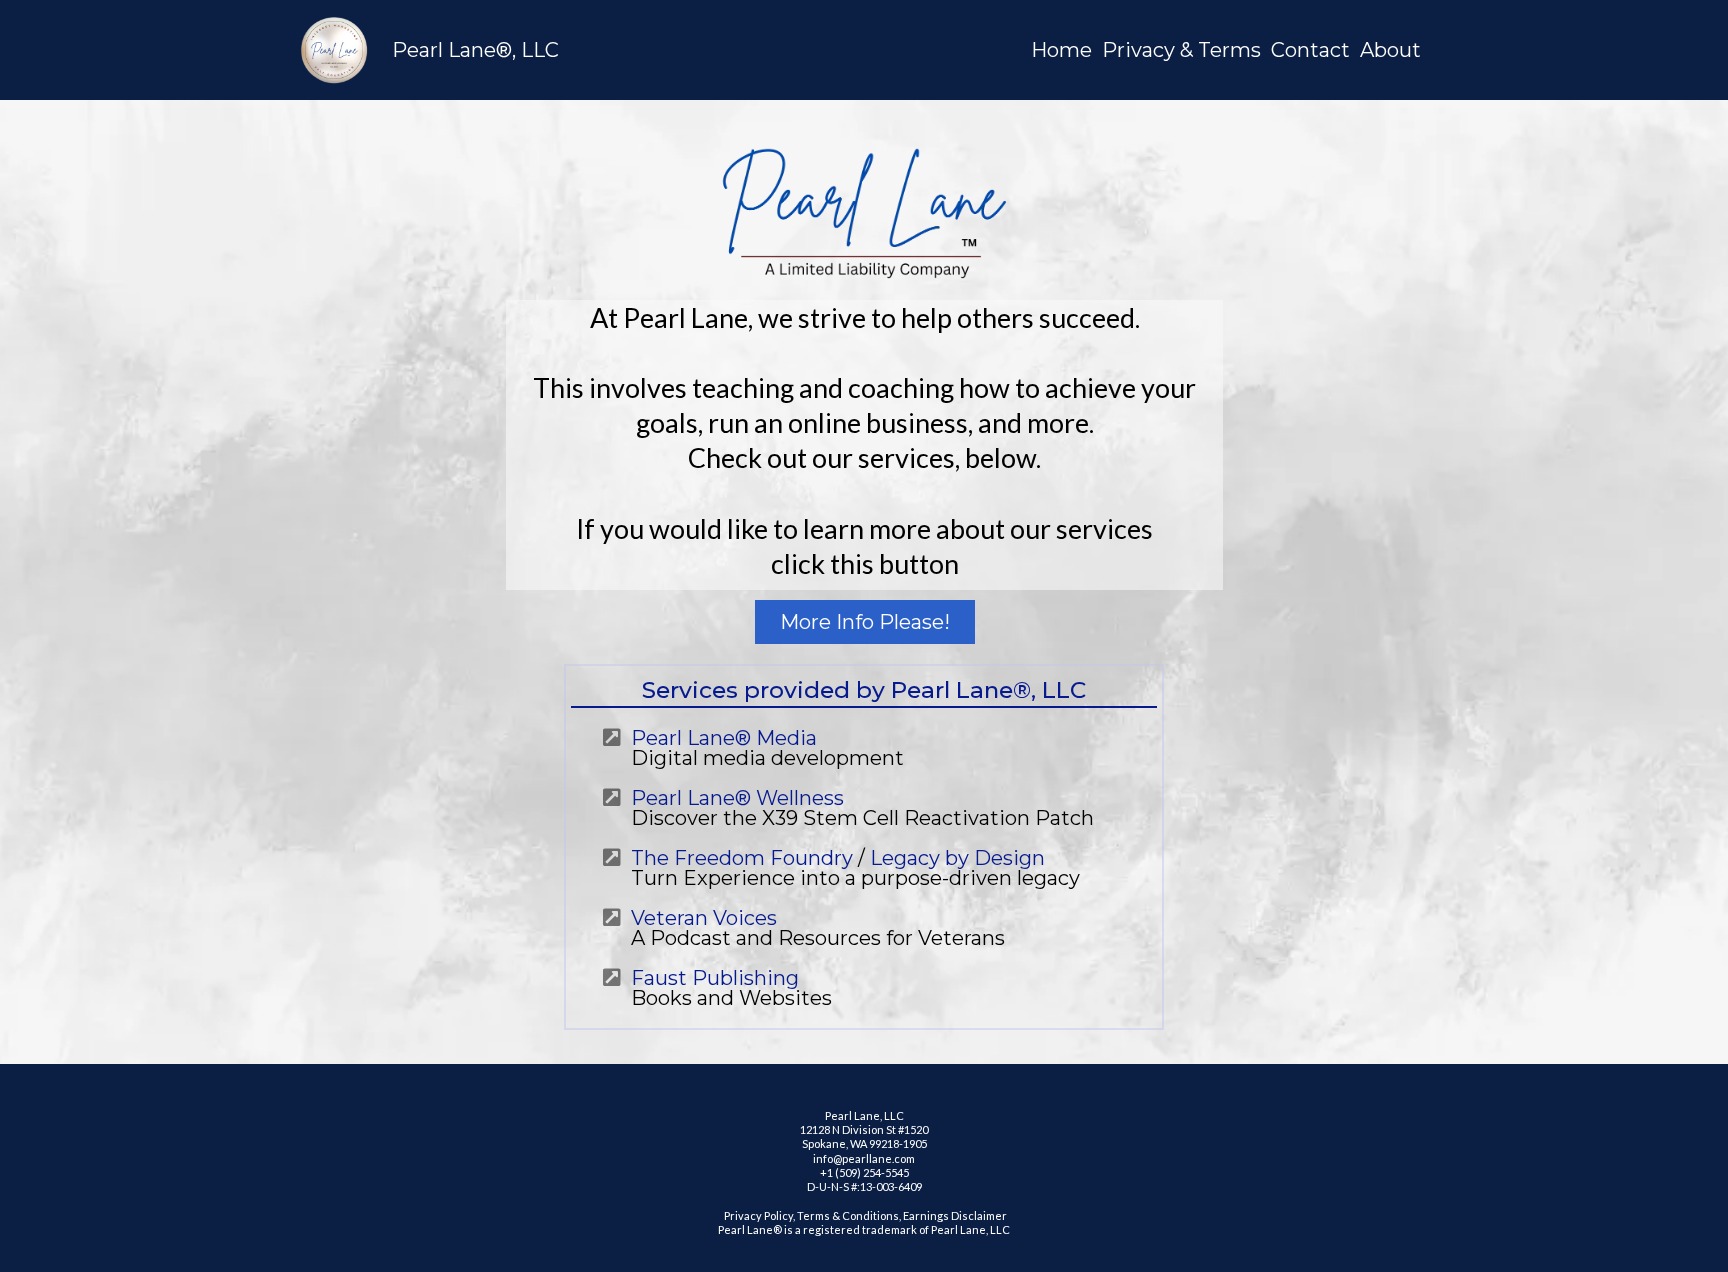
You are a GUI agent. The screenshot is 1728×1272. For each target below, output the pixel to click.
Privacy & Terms (1181, 50)
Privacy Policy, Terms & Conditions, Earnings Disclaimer (864, 1215)
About (1390, 50)
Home (1061, 50)
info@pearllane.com (864, 1158)
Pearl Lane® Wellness (737, 798)
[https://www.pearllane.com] (334, 50)
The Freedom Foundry (742, 858)
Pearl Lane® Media (724, 738)
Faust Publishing (715, 978)
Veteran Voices (704, 918)
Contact (1310, 50)
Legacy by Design (957, 858)
